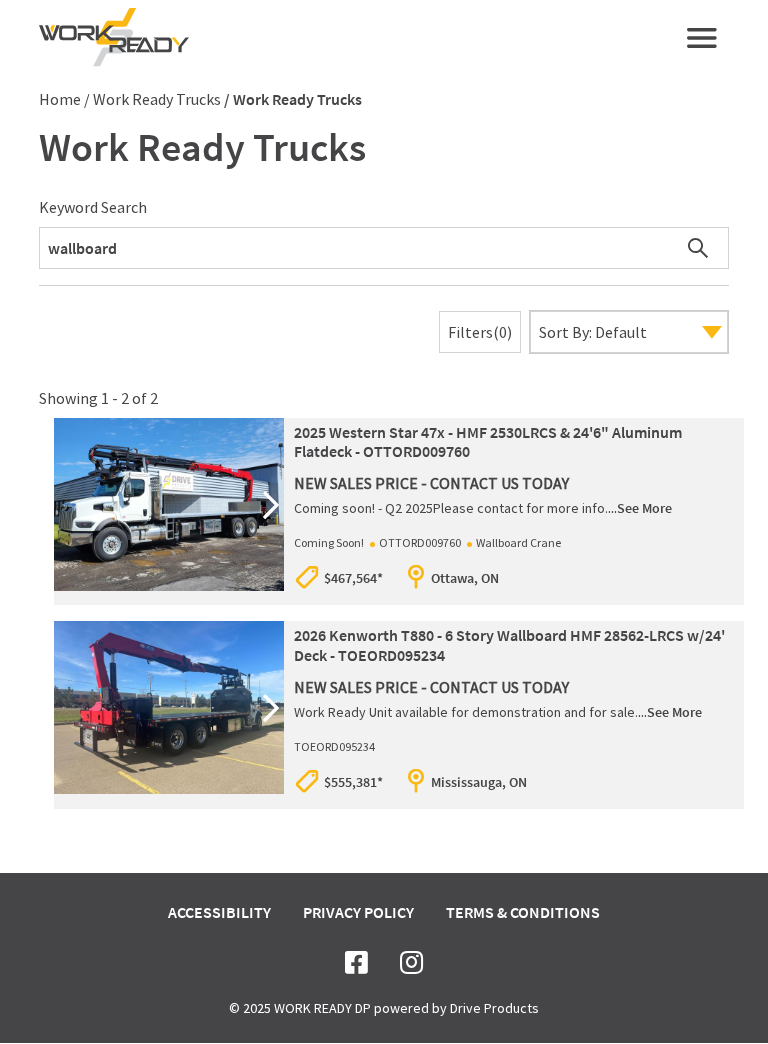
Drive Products (494, 1008)
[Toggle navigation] (702, 38)
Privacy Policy (358, 912)
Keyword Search (93, 207)
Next (271, 505)
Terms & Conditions (523, 912)
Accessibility (219, 912)
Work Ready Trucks (157, 99)
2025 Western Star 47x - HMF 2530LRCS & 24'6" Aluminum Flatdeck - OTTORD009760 (488, 441)
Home (60, 99)
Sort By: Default (593, 332)
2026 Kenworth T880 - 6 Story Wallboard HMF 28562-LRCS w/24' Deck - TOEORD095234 (509, 644)
